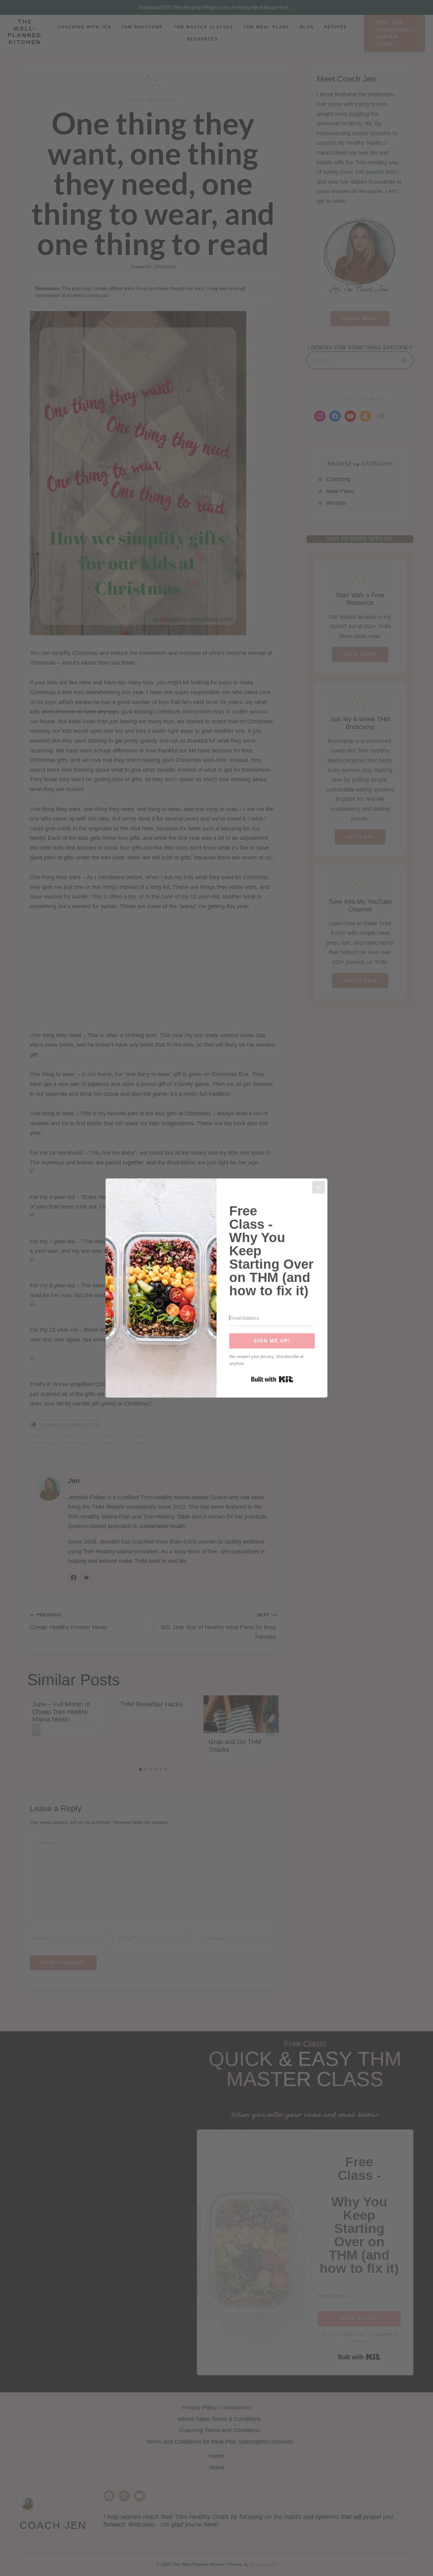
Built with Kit (272, 1379)
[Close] (319, 1187)
